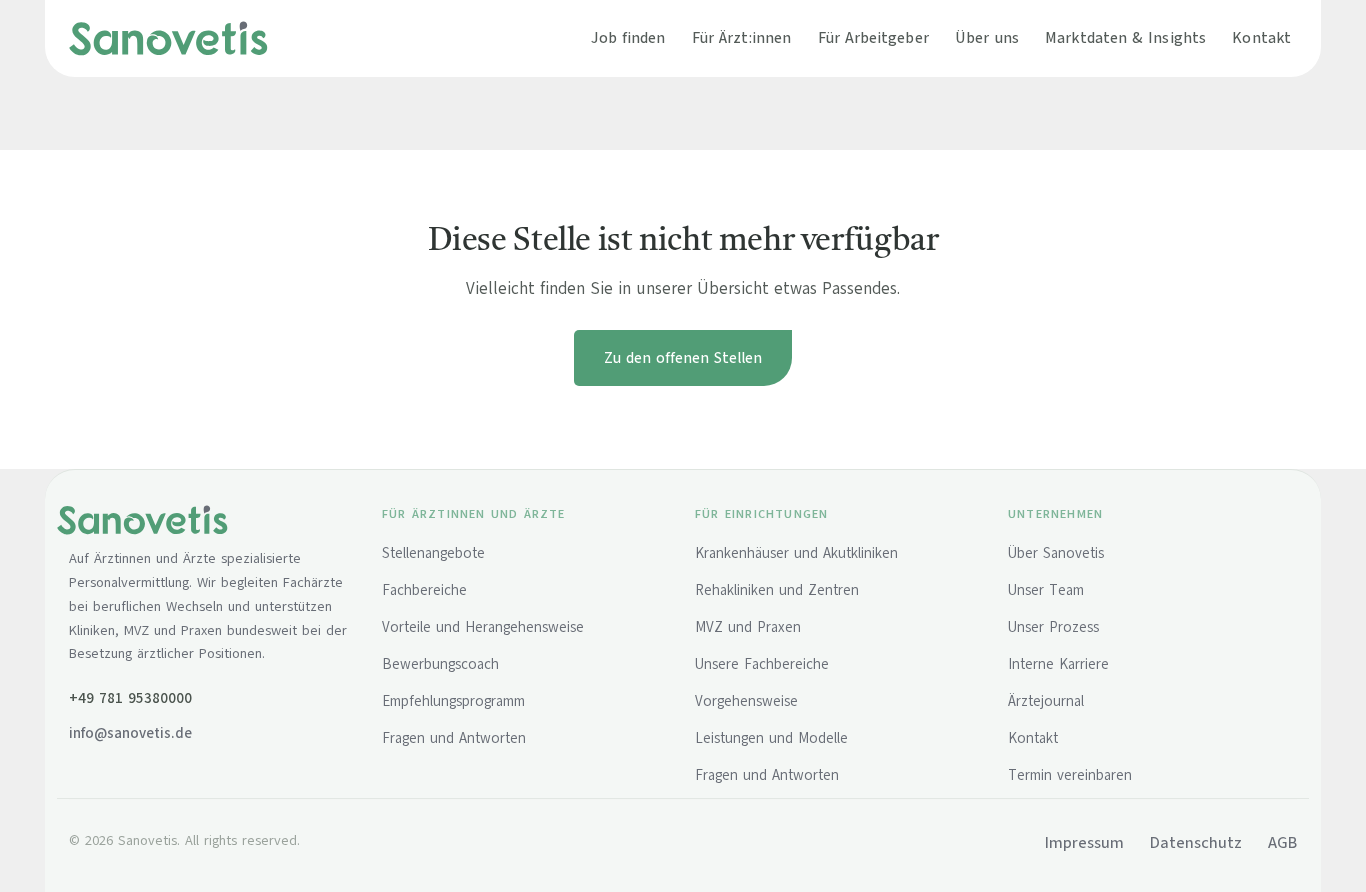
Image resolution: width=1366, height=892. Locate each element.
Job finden (628, 37)
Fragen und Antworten (454, 738)
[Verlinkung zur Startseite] (168, 38)
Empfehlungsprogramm (453, 701)
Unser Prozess (1053, 627)
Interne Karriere (1058, 664)
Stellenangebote (433, 553)
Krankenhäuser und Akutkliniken (796, 553)
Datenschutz (1196, 843)
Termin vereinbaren (1070, 775)
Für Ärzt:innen (741, 37)
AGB (1282, 843)
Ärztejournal (1046, 701)
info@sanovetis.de (130, 733)
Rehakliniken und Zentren (777, 590)
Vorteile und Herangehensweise (483, 627)
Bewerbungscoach (440, 664)
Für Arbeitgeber (873, 37)
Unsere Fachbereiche (762, 664)
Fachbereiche (424, 590)
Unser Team (1046, 590)
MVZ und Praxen (748, 627)
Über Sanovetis (1056, 553)
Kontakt (1261, 37)
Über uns (987, 37)
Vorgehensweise (746, 701)
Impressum (1084, 843)
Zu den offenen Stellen (683, 358)
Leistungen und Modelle (771, 738)
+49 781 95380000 (130, 698)
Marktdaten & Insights (1125, 37)
